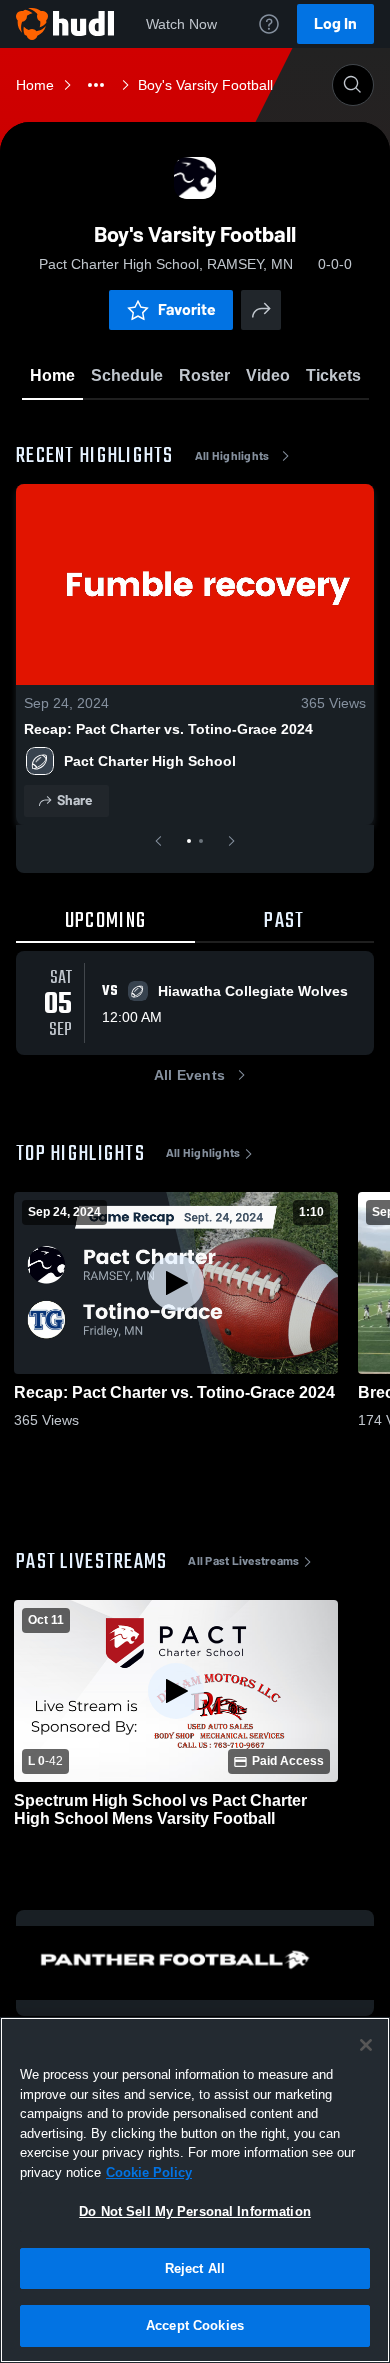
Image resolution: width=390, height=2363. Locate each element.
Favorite (187, 309)
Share (74, 800)
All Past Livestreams (243, 1561)
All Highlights (232, 456)
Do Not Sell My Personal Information (195, 2211)
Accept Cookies (195, 2325)
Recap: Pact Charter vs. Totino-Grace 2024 (168, 729)
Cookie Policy (149, 2172)
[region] (195, 2190)
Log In (335, 23)
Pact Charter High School (150, 761)
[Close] (366, 2045)
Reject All (195, 2268)
